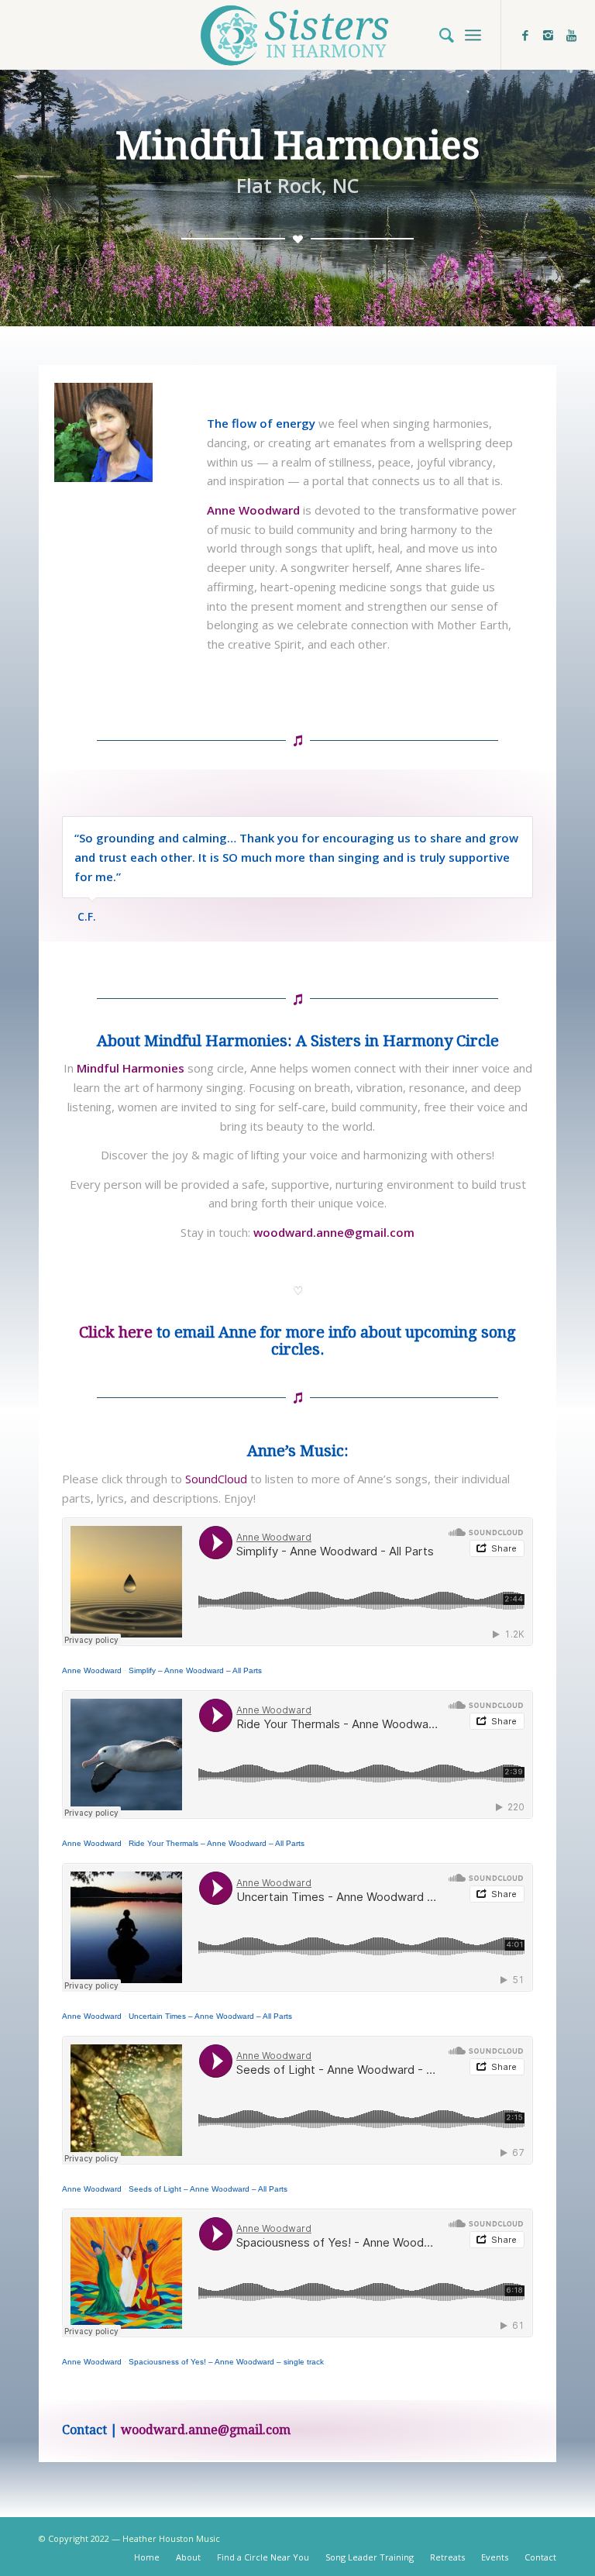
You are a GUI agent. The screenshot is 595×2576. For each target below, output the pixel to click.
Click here (116, 1332)
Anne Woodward (92, 1670)
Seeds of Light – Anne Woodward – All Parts (208, 2189)
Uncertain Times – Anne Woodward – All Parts (210, 2016)
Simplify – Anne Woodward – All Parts (195, 1670)
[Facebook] (525, 35)
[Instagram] (549, 35)
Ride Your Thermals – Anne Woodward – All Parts (217, 1843)
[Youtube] (572, 35)
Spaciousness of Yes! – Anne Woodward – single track (226, 2362)
